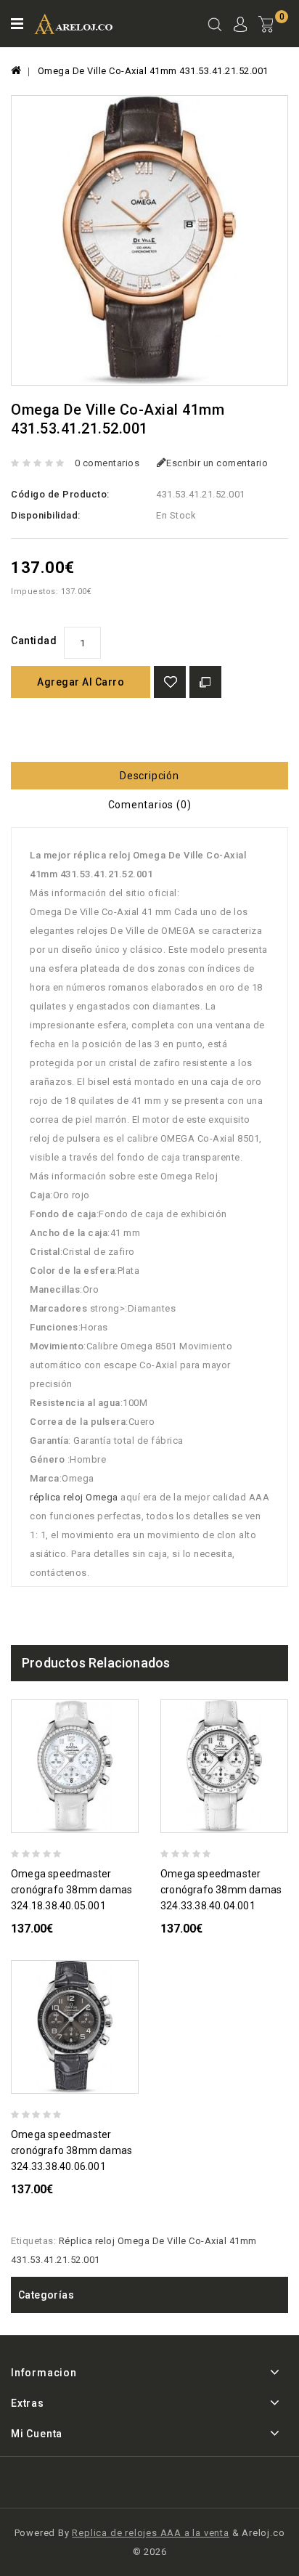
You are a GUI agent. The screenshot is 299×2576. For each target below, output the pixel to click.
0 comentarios (107, 463)
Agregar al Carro (81, 682)
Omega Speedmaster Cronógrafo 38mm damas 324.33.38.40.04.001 (221, 1890)
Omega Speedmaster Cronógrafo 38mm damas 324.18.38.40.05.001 (71, 1890)
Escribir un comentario (217, 463)
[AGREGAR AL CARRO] (132, 1820)
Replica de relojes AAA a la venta (150, 2533)
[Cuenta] (240, 26)
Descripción (149, 776)
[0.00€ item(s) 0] (274, 36)
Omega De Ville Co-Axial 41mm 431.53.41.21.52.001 (153, 71)
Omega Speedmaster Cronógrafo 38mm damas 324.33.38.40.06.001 (71, 2150)
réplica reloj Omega (74, 1497)
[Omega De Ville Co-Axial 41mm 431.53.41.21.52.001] (149, 240)
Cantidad (34, 641)
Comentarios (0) (150, 805)
